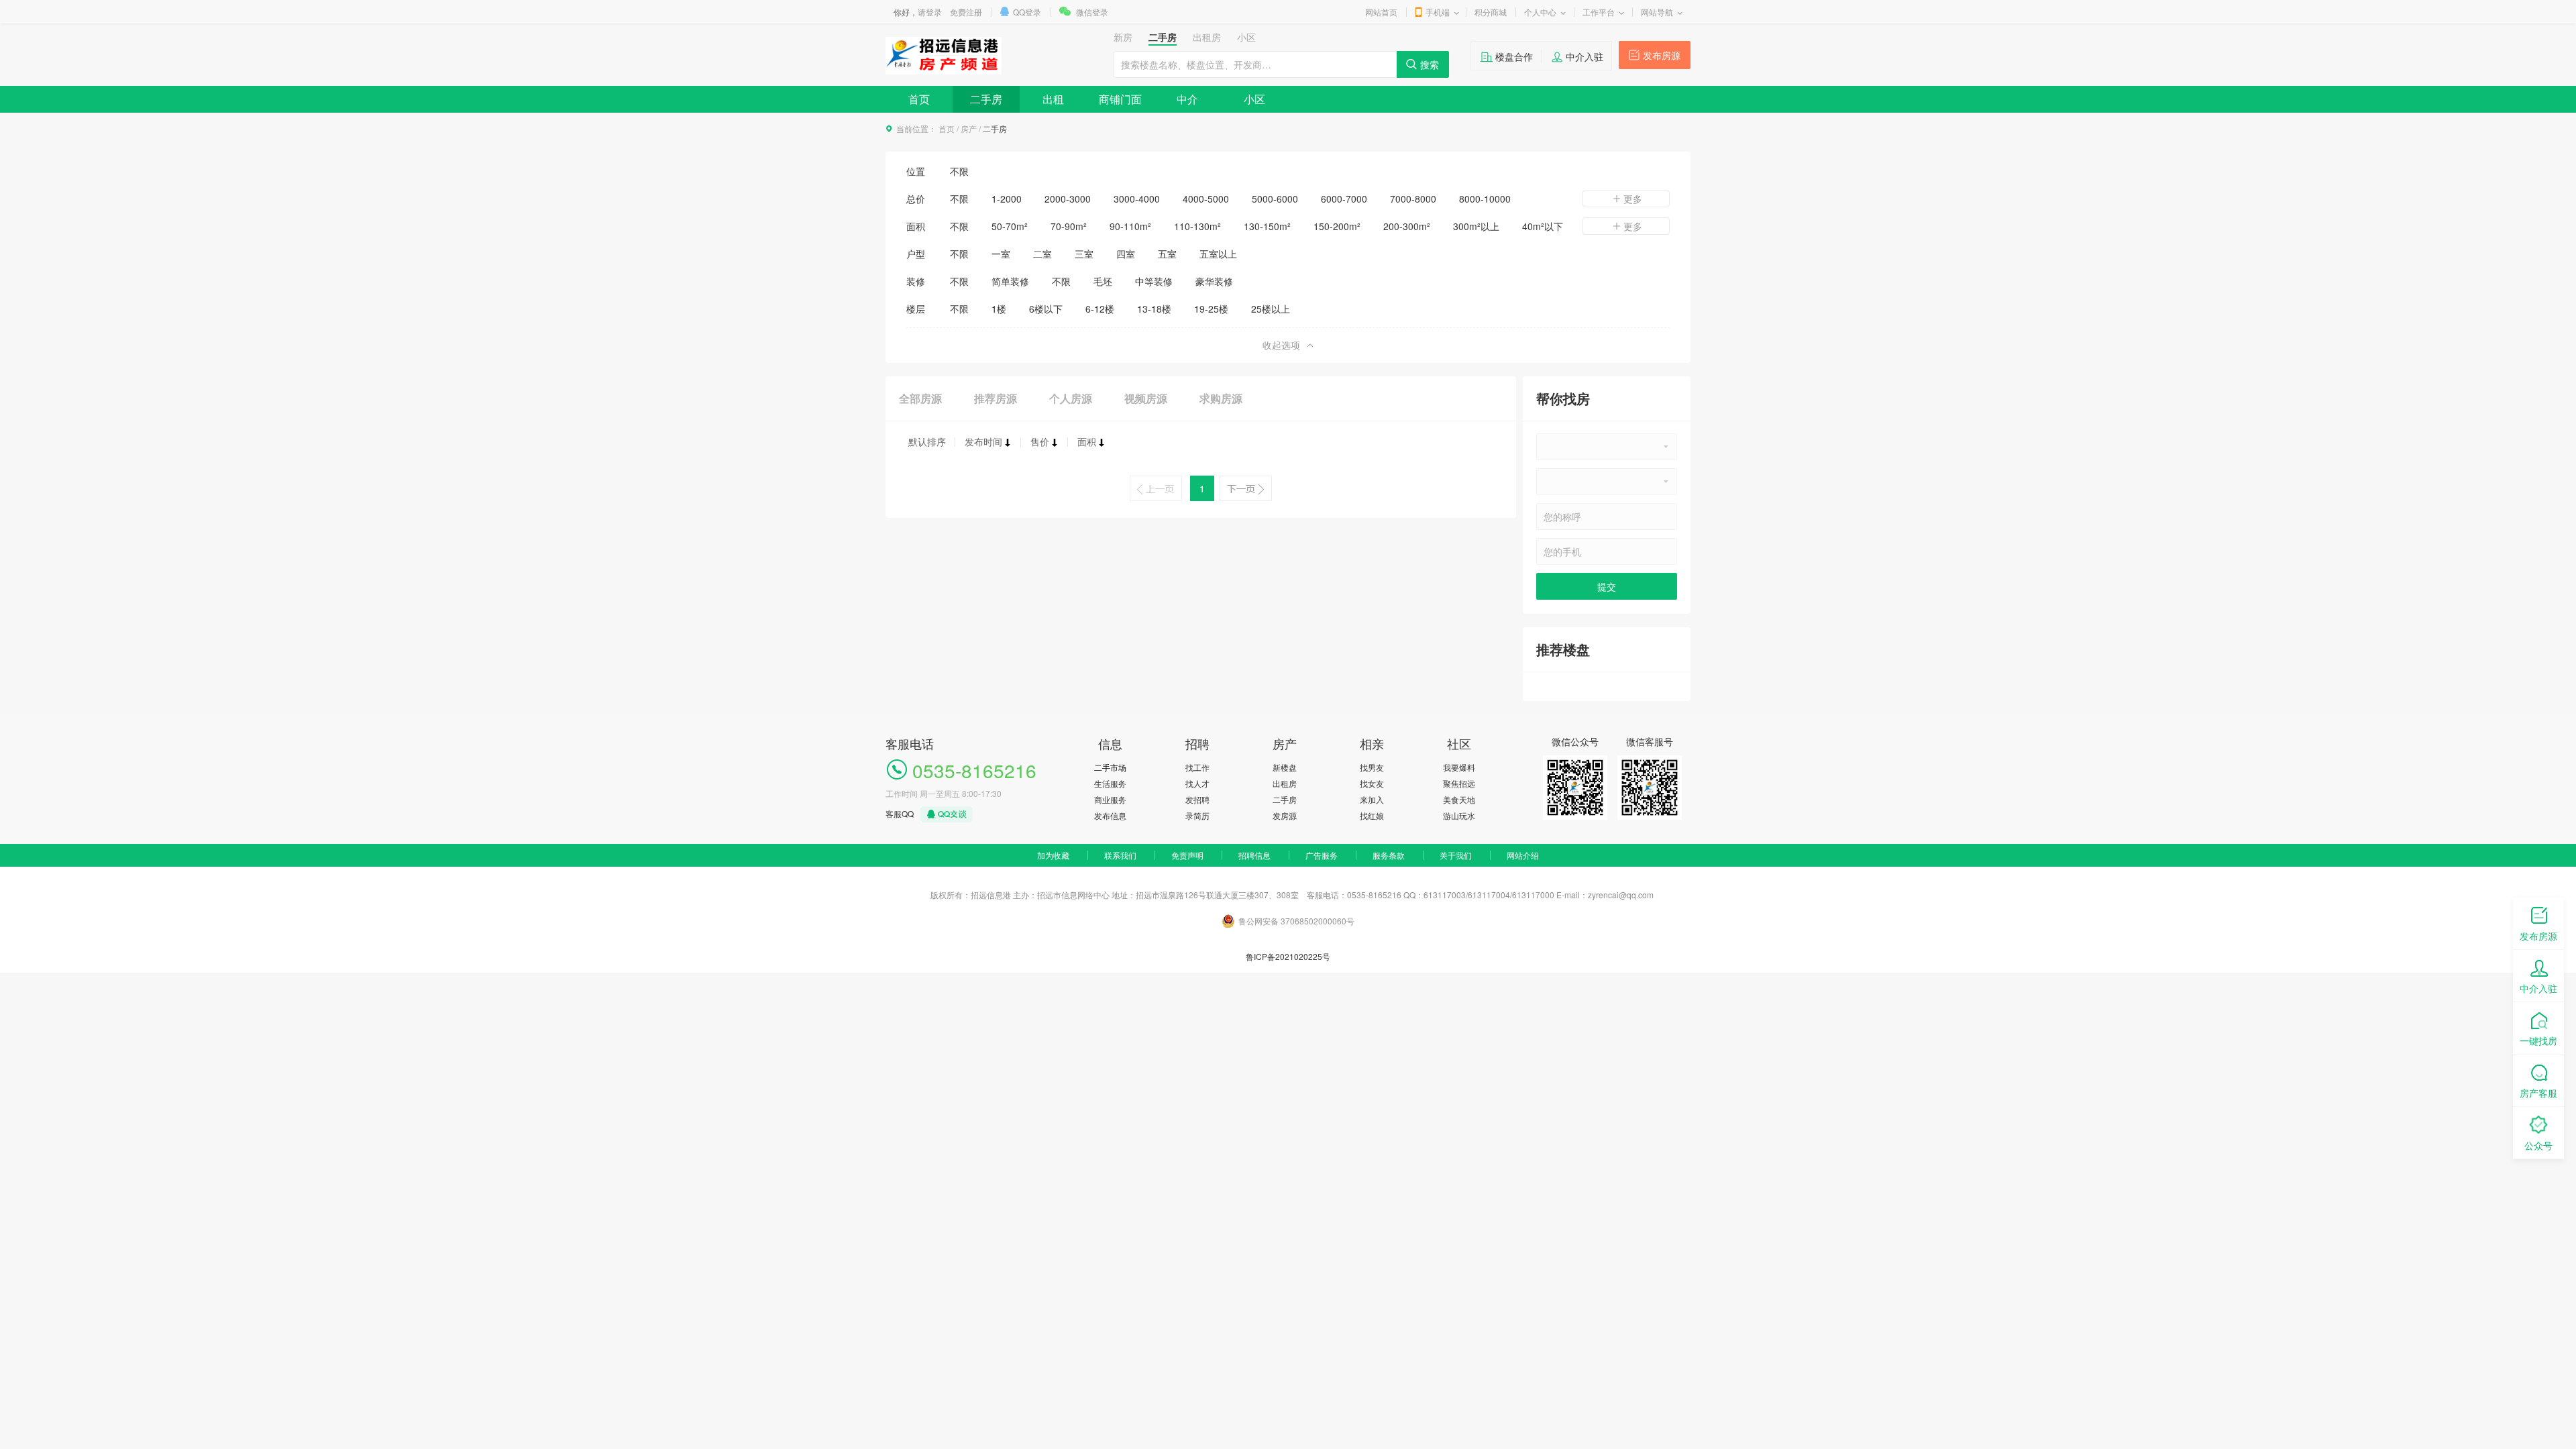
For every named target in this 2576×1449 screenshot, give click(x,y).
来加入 (1372, 799)
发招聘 (1197, 799)
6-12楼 (1100, 309)
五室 (1167, 254)
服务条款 (1389, 855)
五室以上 (1218, 254)
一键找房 (2538, 1040)
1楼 (999, 309)
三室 (1084, 254)
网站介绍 (1523, 855)
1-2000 (1007, 199)
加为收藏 (1053, 855)
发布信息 (1110, 815)
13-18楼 (1154, 309)
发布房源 (1662, 55)
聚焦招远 (1459, 783)
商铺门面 (1120, 99)
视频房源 (1146, 398)
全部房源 (920, 398)
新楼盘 (1285, 767)
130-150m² (1267, 226)
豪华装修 (1214, 281)
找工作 (1197, 767)
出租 (1053, 99)
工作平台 (1599, 12)
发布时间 (983, 441)
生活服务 (1110, 783)
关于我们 (1456, 855)
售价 (1040, 441)
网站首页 (1381, 12)
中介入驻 (1585, 56)
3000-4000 (1137, 199)
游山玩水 (1459, 815)
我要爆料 (1459, 767)
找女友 (1372, 783)
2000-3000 (1068, 199)
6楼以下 (1046, 309)
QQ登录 (1027, 12)
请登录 (930, 12)
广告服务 (1322, 855)
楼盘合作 (1514, 56)
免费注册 (966, 12)
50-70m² (1010, 226)
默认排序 (927, 441)
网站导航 (1657, 12)
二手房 (986, 99)
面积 (1087, 441)
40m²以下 (1543, 226)
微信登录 (1092, 12)
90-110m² (1130, 226)
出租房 (1285, 783)
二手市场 (1110, 767)
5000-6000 (1275, 199)
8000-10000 (1485, 199)
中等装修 (1154, 281)
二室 (1042, 254)
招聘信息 (1254, 855)
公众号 (2538, 1145)
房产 (969, 128)
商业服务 (1110, 799)
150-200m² (1337, 226)
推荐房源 (996, 398)
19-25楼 (1211, 309)
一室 (1001, 254)
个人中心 (1540, 12)
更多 (1633, 199)
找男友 (1372, 767)
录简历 (1197, 815)
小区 (1254, 99)
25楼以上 (1271, 309)
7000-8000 (1413, 199)
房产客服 (2538, 1093)
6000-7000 (1344, 199)
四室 (1126, 254)
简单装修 (1010, 281)
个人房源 (1071, 398)
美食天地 (1459, 799)
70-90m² (1069, 226)
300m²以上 (1476, 226)
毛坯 (1103, 281)
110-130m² (1197, 226)
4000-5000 (1206, 199)
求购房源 (1221, 398)
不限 (959, 171)
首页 (919, 99)
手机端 (1438, 12)
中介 (1187, 99)
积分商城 (1491, 12)
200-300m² (1407, 226)
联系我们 (1120, 855)
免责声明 (1187, 855)
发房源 (1285, 815)
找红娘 (1372, 815)
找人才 (1197, 783)
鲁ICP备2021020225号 (1288, 956)
